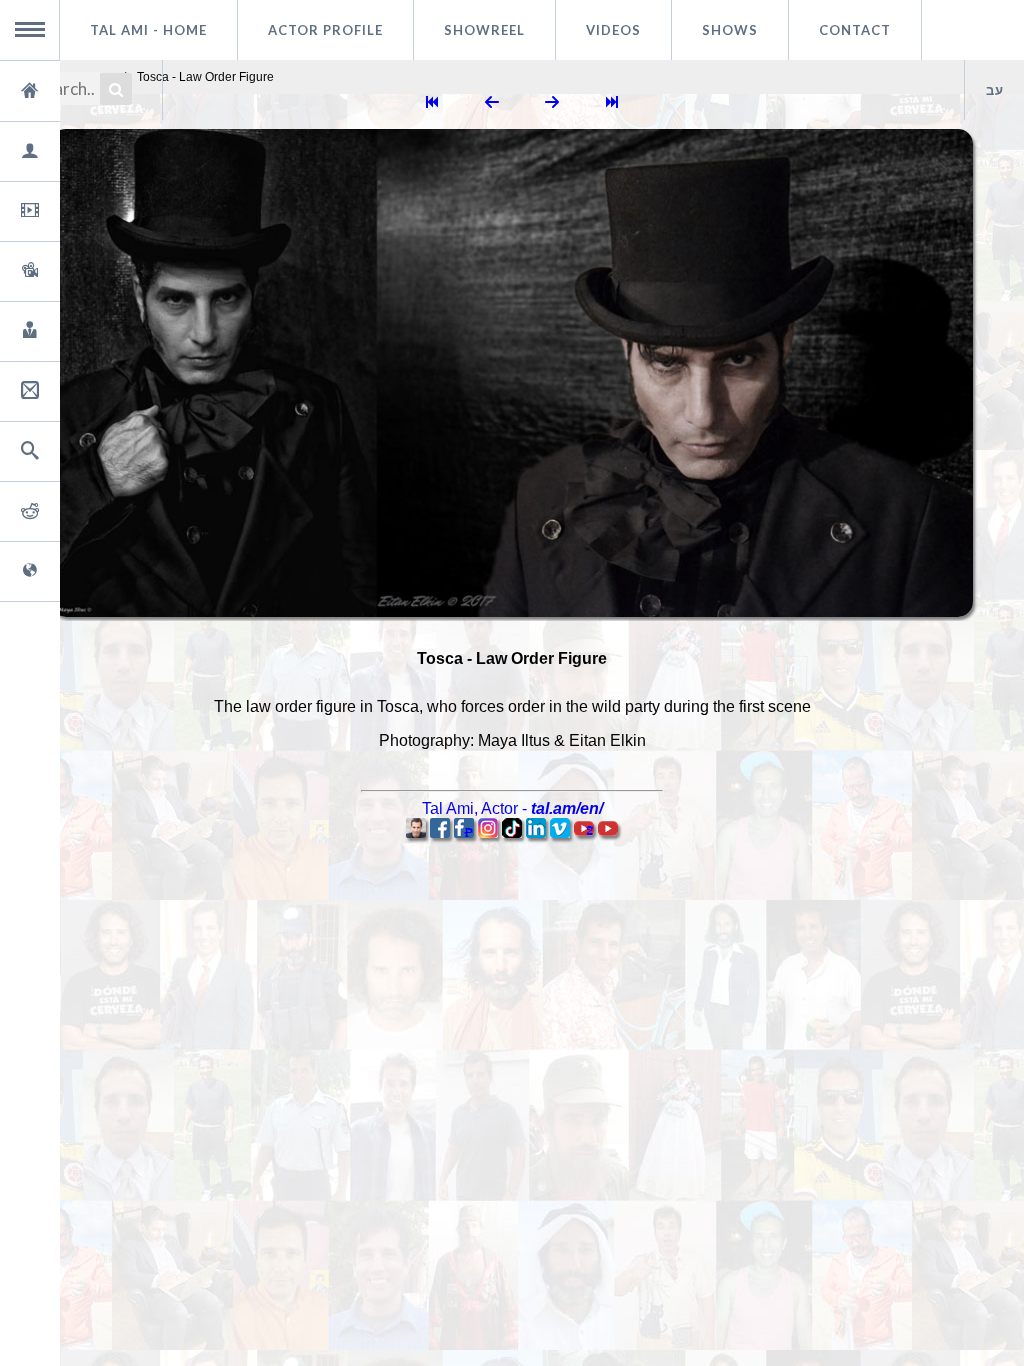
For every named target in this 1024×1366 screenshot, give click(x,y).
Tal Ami (148, 30)
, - (512, 808)
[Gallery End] (612, 103)
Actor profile (325, 30)
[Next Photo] (552, 103)
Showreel (484, 30)
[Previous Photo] (492, 103)
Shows (730, 30)
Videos (613, 30)
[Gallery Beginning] (432, 103)
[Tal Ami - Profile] (416, 832)
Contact (855, 30)
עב (995, 90)
